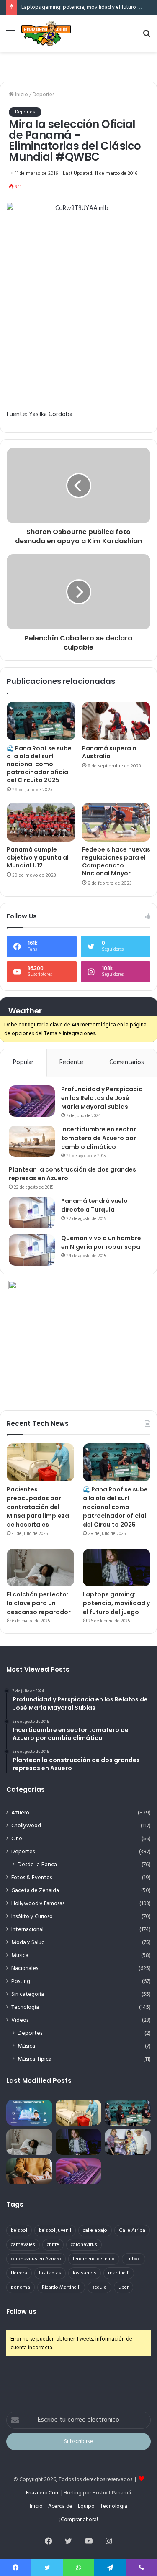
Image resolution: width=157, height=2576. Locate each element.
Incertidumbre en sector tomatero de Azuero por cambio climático (99, 1138)
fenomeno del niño (94, 2259)
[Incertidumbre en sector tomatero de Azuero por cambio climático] (32, 1141)
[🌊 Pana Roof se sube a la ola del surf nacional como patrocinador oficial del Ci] (41, 721)
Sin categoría (28, 1994)
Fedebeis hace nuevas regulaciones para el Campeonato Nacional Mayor (116, 861)
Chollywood (26, 1826)
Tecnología (25, 2007)
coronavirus (84, 2245)
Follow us (21, 2311)
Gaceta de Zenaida (35, 1891)
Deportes (44, 95)
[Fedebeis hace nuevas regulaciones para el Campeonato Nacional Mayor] (116, 822)
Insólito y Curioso (32, 1917)
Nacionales (25, 1968)
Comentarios (127, 1062)
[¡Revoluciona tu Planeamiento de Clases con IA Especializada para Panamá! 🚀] (29, 2113)
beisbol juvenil (55, 2231)
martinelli (119, 2273)
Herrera (19, 2273)
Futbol (134, 2259)
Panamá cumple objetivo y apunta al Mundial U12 (38, 857)
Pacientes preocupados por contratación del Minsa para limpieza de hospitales (38, 1507)
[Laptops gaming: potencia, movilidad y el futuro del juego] (117, 1568)
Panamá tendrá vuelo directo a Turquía (94, 1205)
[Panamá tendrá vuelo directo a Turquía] (32, 1213)
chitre (53, 2245)
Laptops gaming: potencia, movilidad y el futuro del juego (116, 1603)
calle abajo (95, 2231)
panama (21, 2287)
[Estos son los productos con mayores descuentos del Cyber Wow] (29, 2171)
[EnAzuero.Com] (46, 33)
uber (124, 2287)
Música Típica (35, 2059)
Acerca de (60, 2506)
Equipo (86, 2506)
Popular (23, 1062)
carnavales (23, 2245)
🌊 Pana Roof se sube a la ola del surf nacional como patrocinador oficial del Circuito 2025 (39, 764)
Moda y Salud (28, 1943)
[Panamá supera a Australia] (116, 721)
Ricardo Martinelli (61, 2287)
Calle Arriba (132, 2231)
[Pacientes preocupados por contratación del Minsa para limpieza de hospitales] (40, 1462)
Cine (17, 1839)
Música (20, 1956)
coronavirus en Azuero (36, 2259)
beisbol (19, 2231)
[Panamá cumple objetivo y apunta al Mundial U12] (41, 822)
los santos (85, 2273)
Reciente (71, 1062)
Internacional (27, 1930)
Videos (20, 2020)
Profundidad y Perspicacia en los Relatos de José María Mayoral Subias (102, 1098)
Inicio (21, 95)
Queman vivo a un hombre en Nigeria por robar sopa (101, 1242)
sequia (99, 2287)
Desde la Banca (37, 1865)
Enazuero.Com (43, 2493)
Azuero (20, 1813)
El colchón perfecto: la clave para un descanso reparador (39, 1603)
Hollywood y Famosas (38, 1904)
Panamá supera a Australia (109, 752)
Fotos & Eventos (32, 1878)
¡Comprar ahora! (79, 2520)
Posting (21, 1981)
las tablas (50, 2273)
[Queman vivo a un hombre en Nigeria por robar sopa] (32, 1250)
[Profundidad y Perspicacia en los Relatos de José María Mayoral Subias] (32, 1101)
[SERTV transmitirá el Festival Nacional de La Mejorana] (128, 2142)
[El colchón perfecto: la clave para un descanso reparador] (40, 1568)
